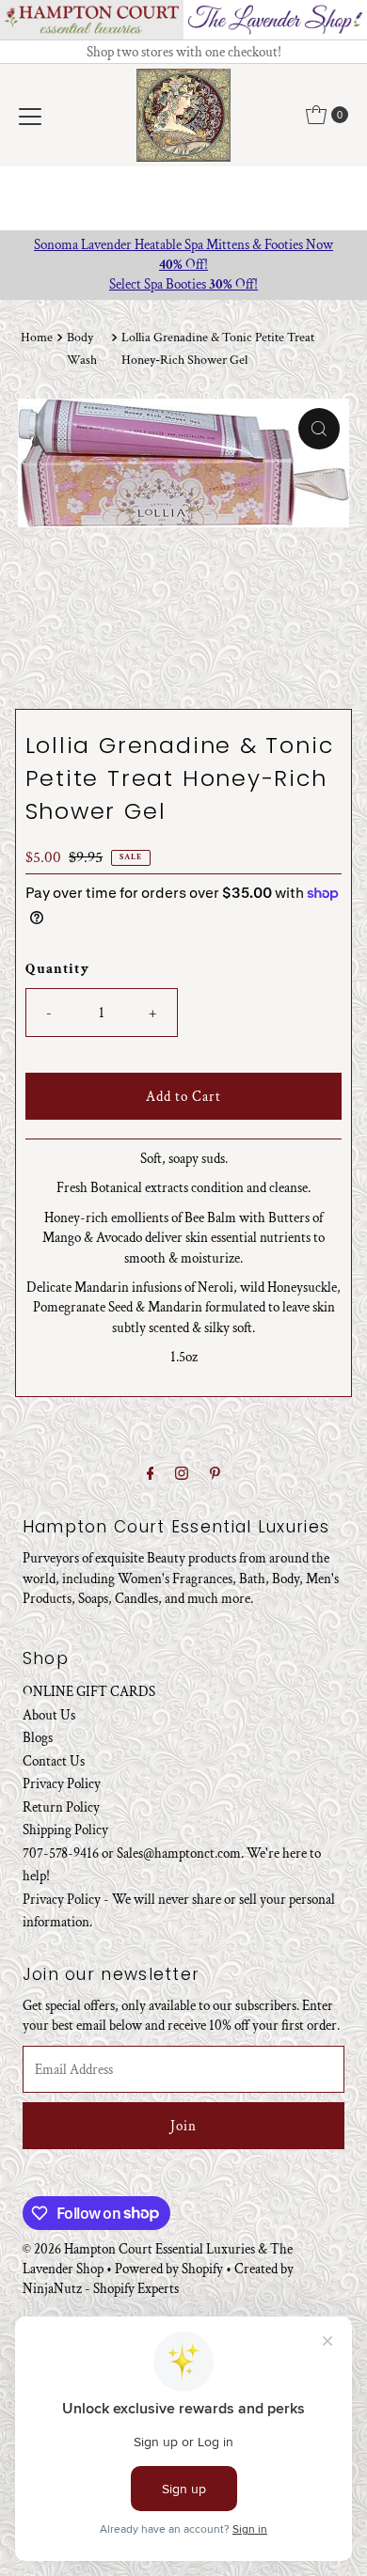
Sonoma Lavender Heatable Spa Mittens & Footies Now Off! (183, 254)
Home (37, 338)
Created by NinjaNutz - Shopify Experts (158, 2278)
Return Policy (61, 1807)
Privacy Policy (62, 1783)
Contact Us (54, 1761)
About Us (49, 1715)
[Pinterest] (215, 1474)
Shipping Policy (65, 1830)
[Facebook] (151, 1474)
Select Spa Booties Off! (183, 284)
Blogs (38, 1737)
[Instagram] (182, 1474)
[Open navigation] (30, 115)
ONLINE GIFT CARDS (89, 1691)
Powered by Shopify (169, 2269)
